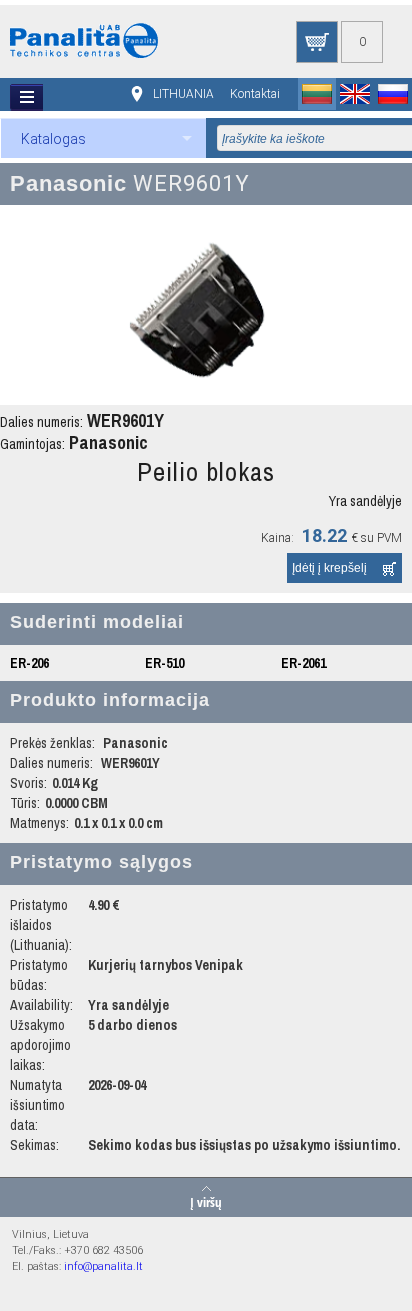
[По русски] (393, 94)
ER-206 (29, 663)
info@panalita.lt (103, 1266)
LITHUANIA (183, 94)
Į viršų (206, 1201)
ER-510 (164, 663)
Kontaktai (255, 94)
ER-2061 (303, 663)
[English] (355, 94)
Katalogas (53, 139)
